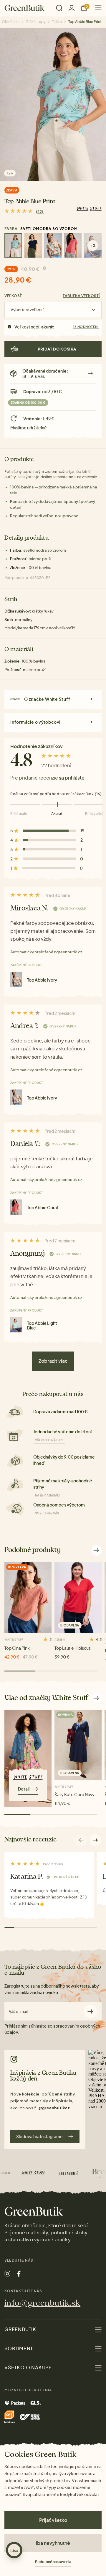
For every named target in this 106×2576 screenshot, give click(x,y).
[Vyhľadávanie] (59, 8)
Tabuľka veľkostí (81, 296)
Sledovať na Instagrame (39, 2136)
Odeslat (91, 2011)
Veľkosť (13, 296)
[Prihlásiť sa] (72, 8)
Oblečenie (11, 22)
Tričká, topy (36, 22)
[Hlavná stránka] (25, 8)
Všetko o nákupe (49, 1440)
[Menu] (96, 8)
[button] (96, 1840)
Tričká (57, 22)
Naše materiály (48, 1495)
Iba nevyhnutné (53, 2543)
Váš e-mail (18, 2012)
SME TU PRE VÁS (47, 1513)
